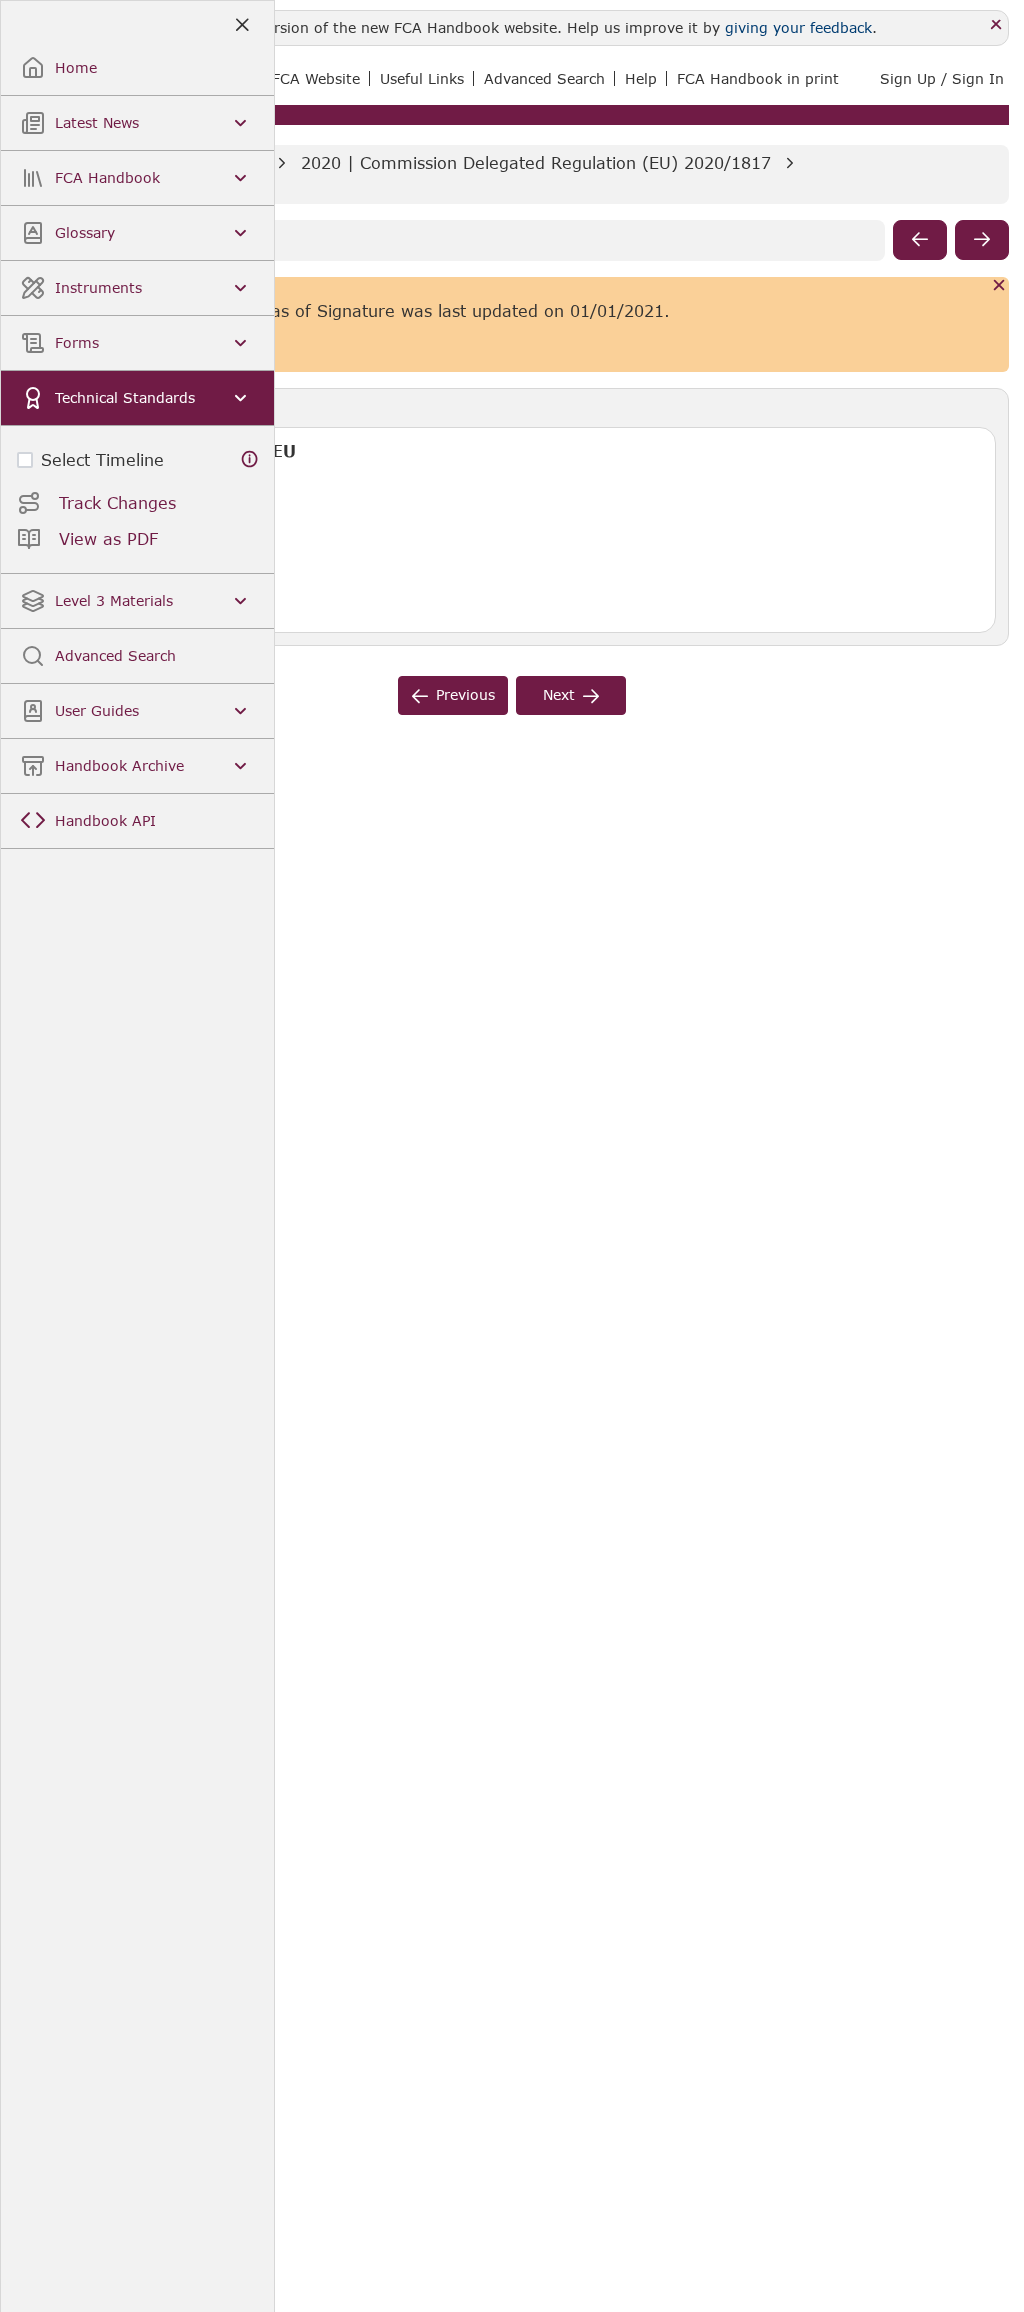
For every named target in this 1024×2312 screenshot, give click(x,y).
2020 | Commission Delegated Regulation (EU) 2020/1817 (536, 162)
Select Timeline (102, 459)
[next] (982, 240)
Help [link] (641, 78)
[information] (250, 459)
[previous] (920, 240)
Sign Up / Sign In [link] (942, 78)
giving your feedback (798, 27)
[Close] (996, 25)
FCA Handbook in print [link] (758, 78)
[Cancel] (999, 286)
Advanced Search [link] (544, 78)
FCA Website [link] (316, 78)
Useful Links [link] (422, 78)
